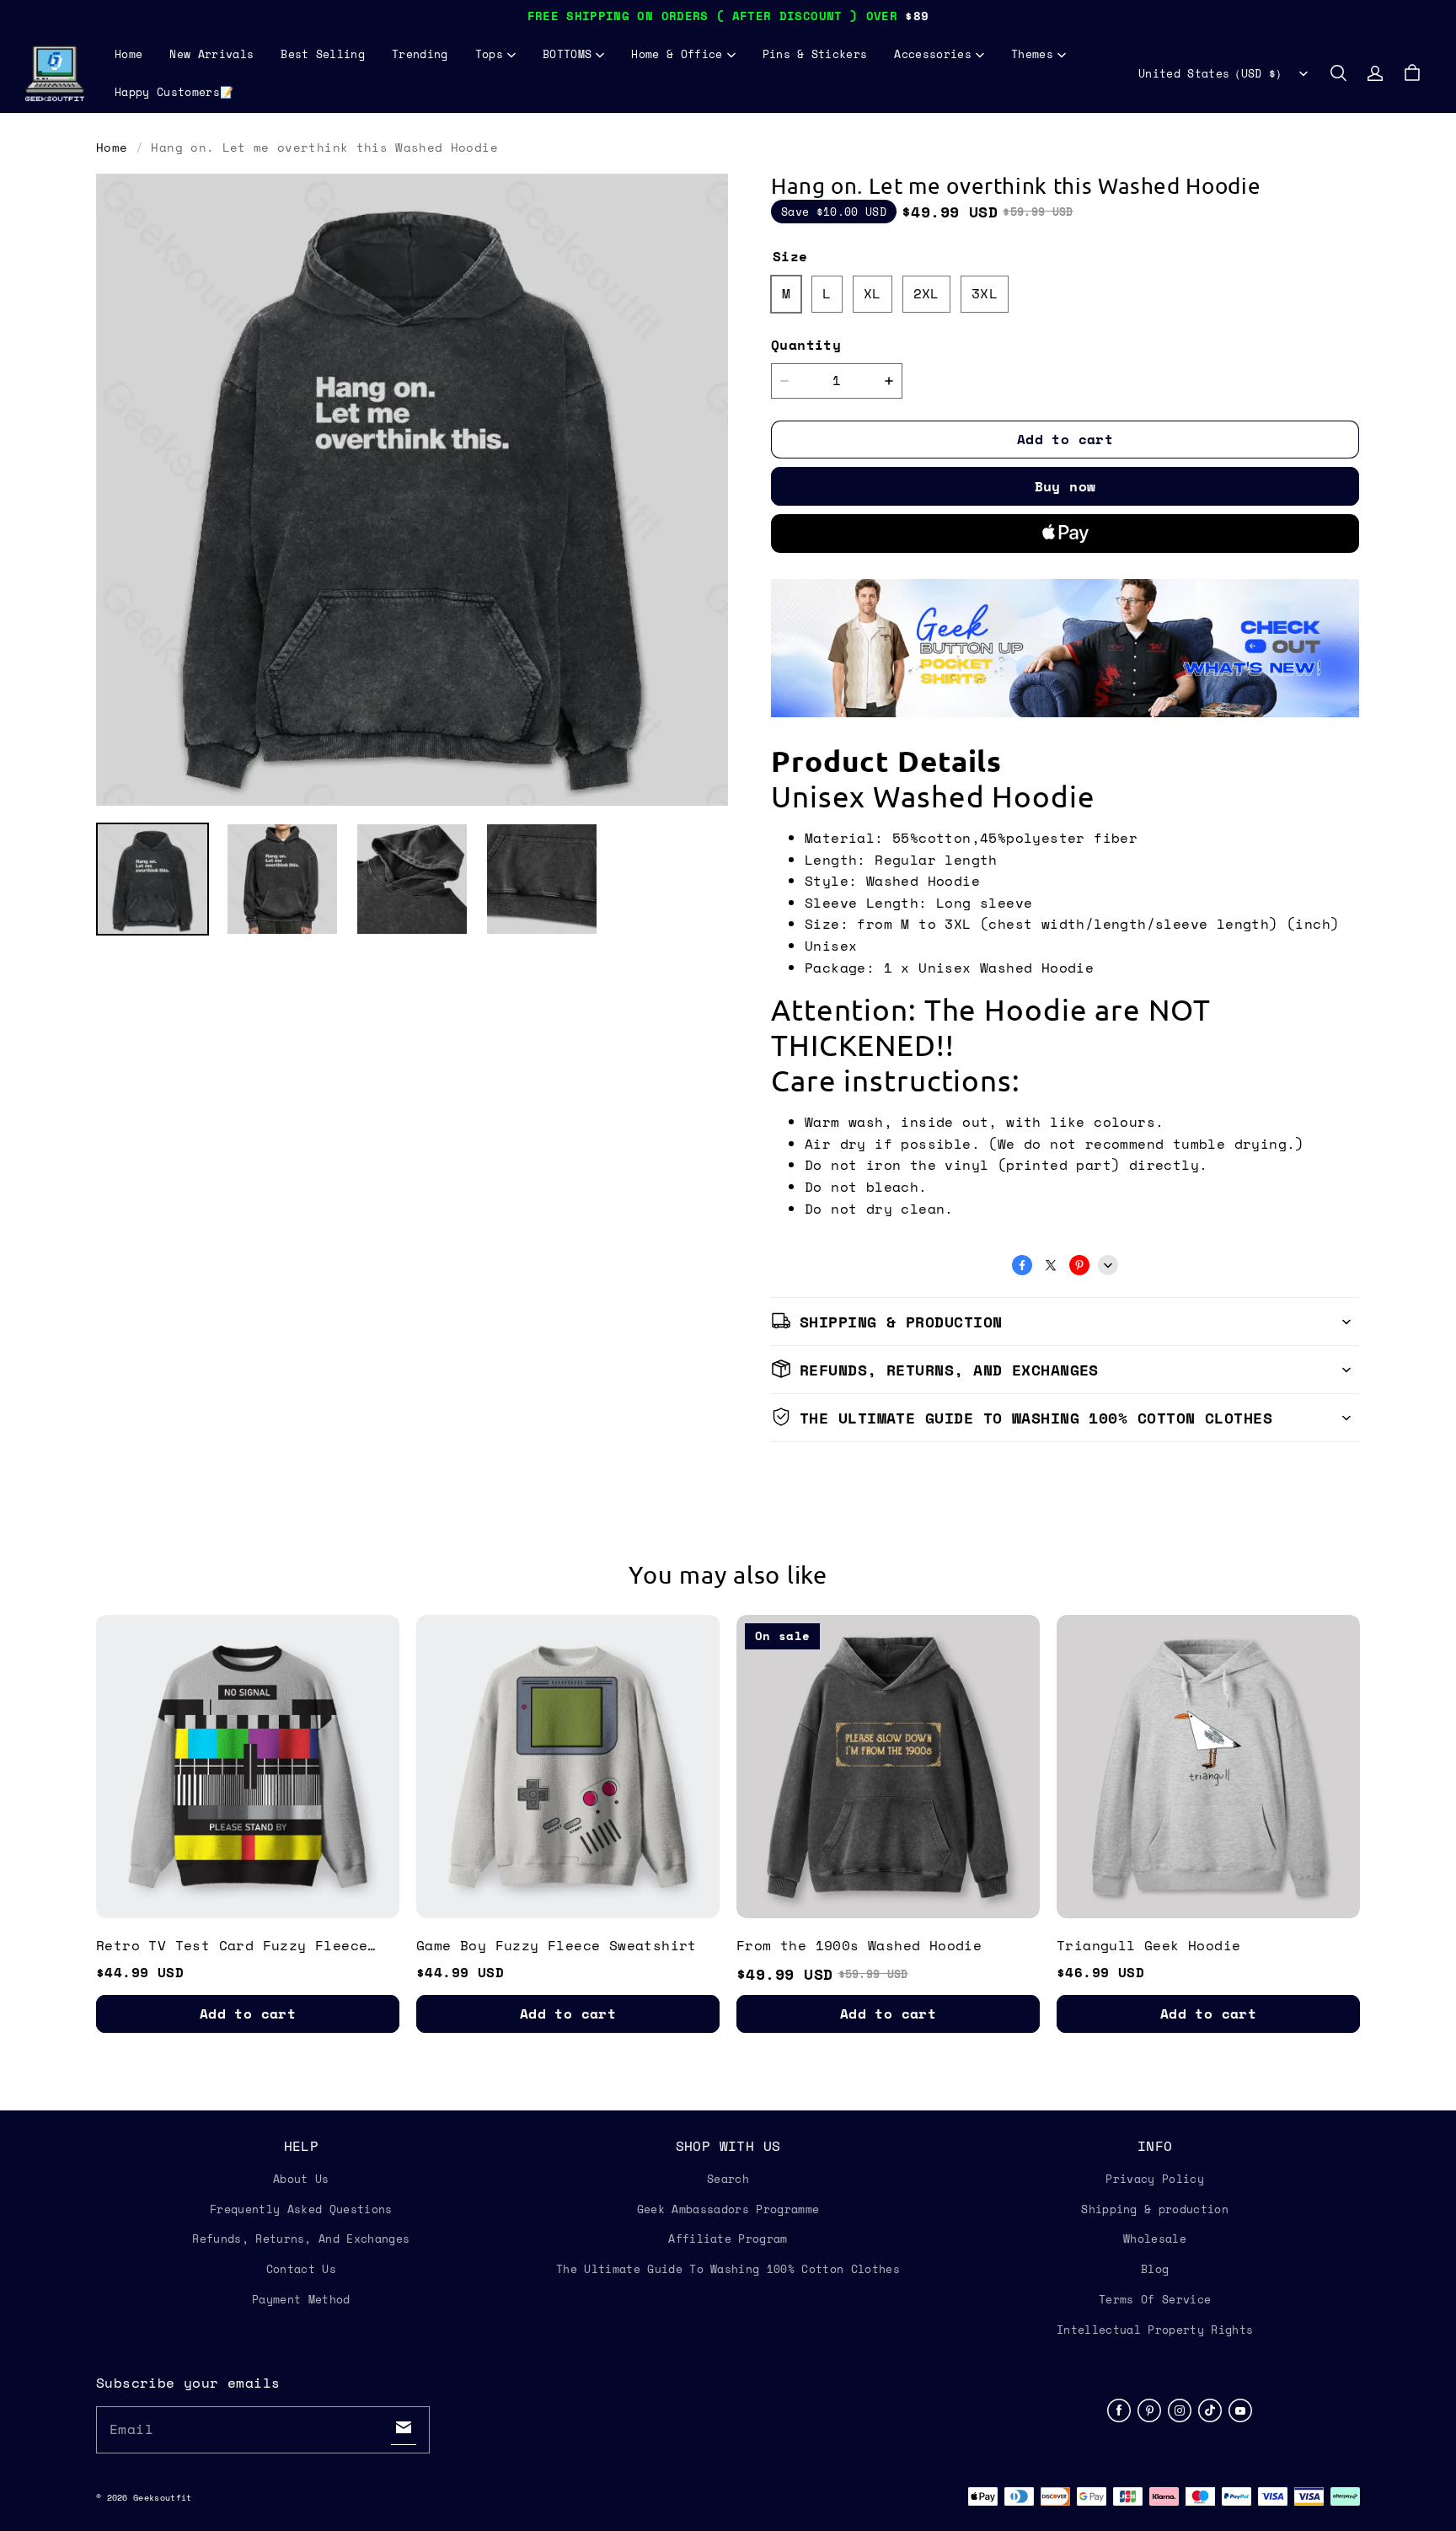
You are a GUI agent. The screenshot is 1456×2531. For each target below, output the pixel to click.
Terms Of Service (1155, 2299)
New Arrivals (211, 54)
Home (128, 54)
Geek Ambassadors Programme (728, 2209)
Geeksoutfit (162, 2498)
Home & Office (677, 54)
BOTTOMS (567, 54)
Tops (489, 54)
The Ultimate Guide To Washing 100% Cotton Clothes (728, 2269)
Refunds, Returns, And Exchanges (301, 2239)
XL (873, 293)
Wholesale (1155, 2239)
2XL (926, 293)
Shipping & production (1155, 2209)
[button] (1338, 73)
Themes (1032, 54)
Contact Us (301, 2269)
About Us (301, 2179)
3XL (985, 293)
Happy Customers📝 (174, 92)
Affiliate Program (728, 2239)
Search (728, 2179)
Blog (1155, 2269)
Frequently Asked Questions (301, 2209)
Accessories (933, 54)
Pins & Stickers (815, 54)
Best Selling (323, 54)
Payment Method (301, 2299)
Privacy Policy (1155, 2179)
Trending (420, 54)
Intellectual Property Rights (1155, 2330)
